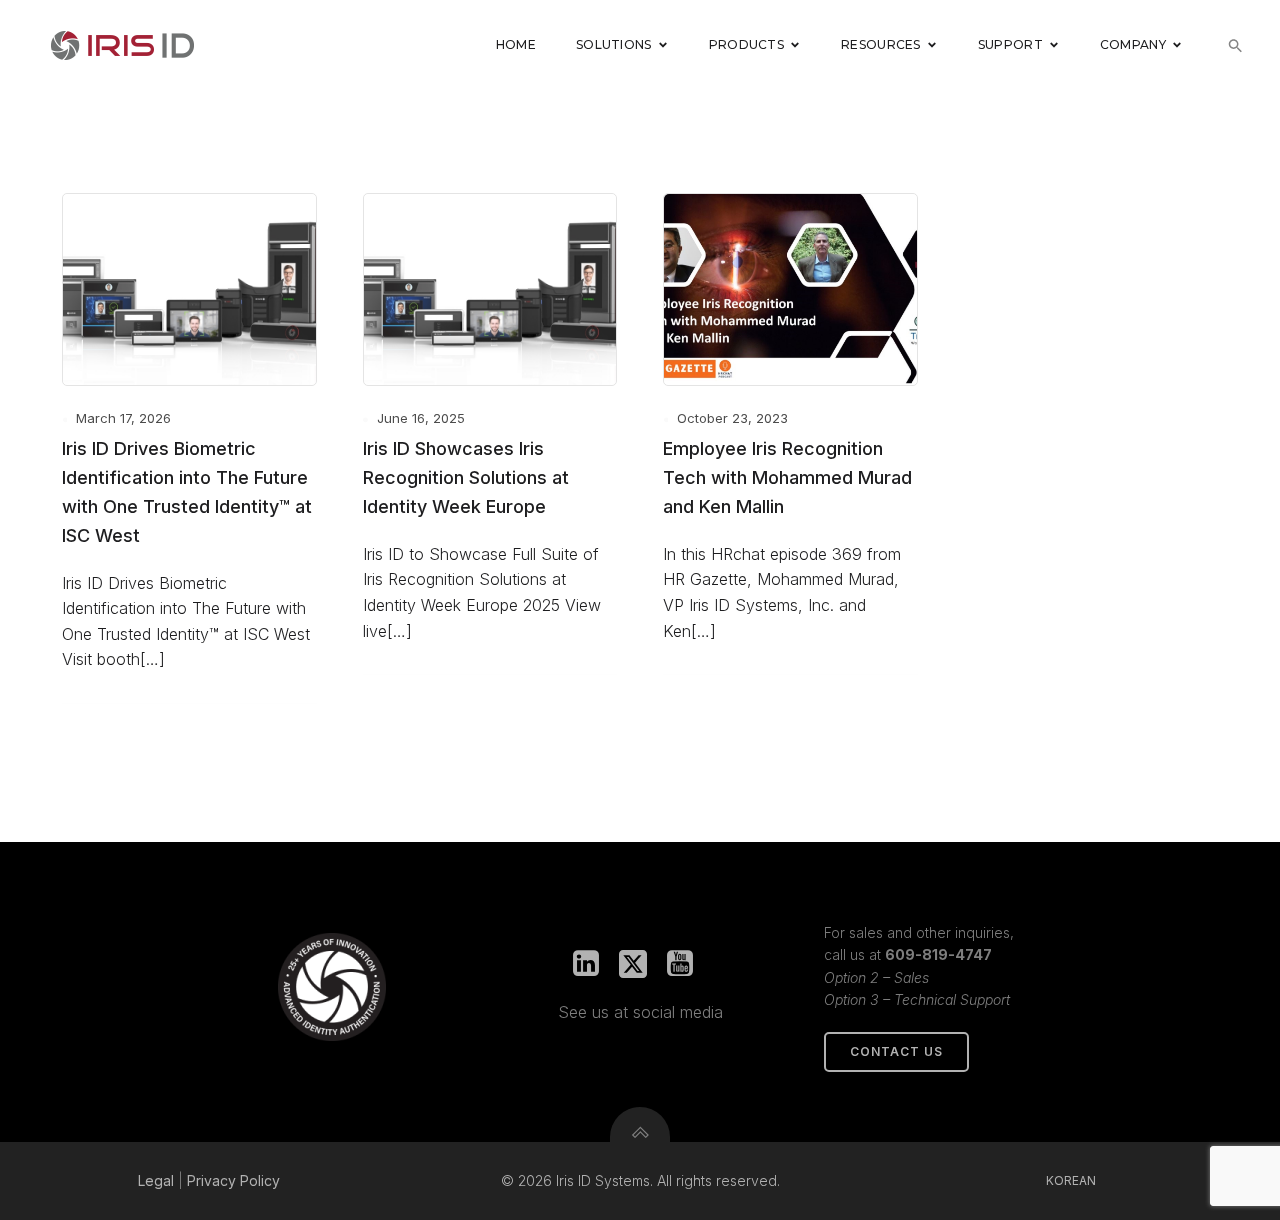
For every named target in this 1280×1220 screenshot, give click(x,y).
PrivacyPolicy (233, 1180)
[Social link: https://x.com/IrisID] (640, 964)
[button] (1235, 45)
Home (516, 44)
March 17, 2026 (123, 418)
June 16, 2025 (421, 418)
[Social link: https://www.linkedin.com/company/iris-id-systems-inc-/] (593, 964)
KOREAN (1071, 1180)
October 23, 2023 (732, 418)
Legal (156, 1180)
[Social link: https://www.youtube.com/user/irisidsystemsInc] (687, 964)
